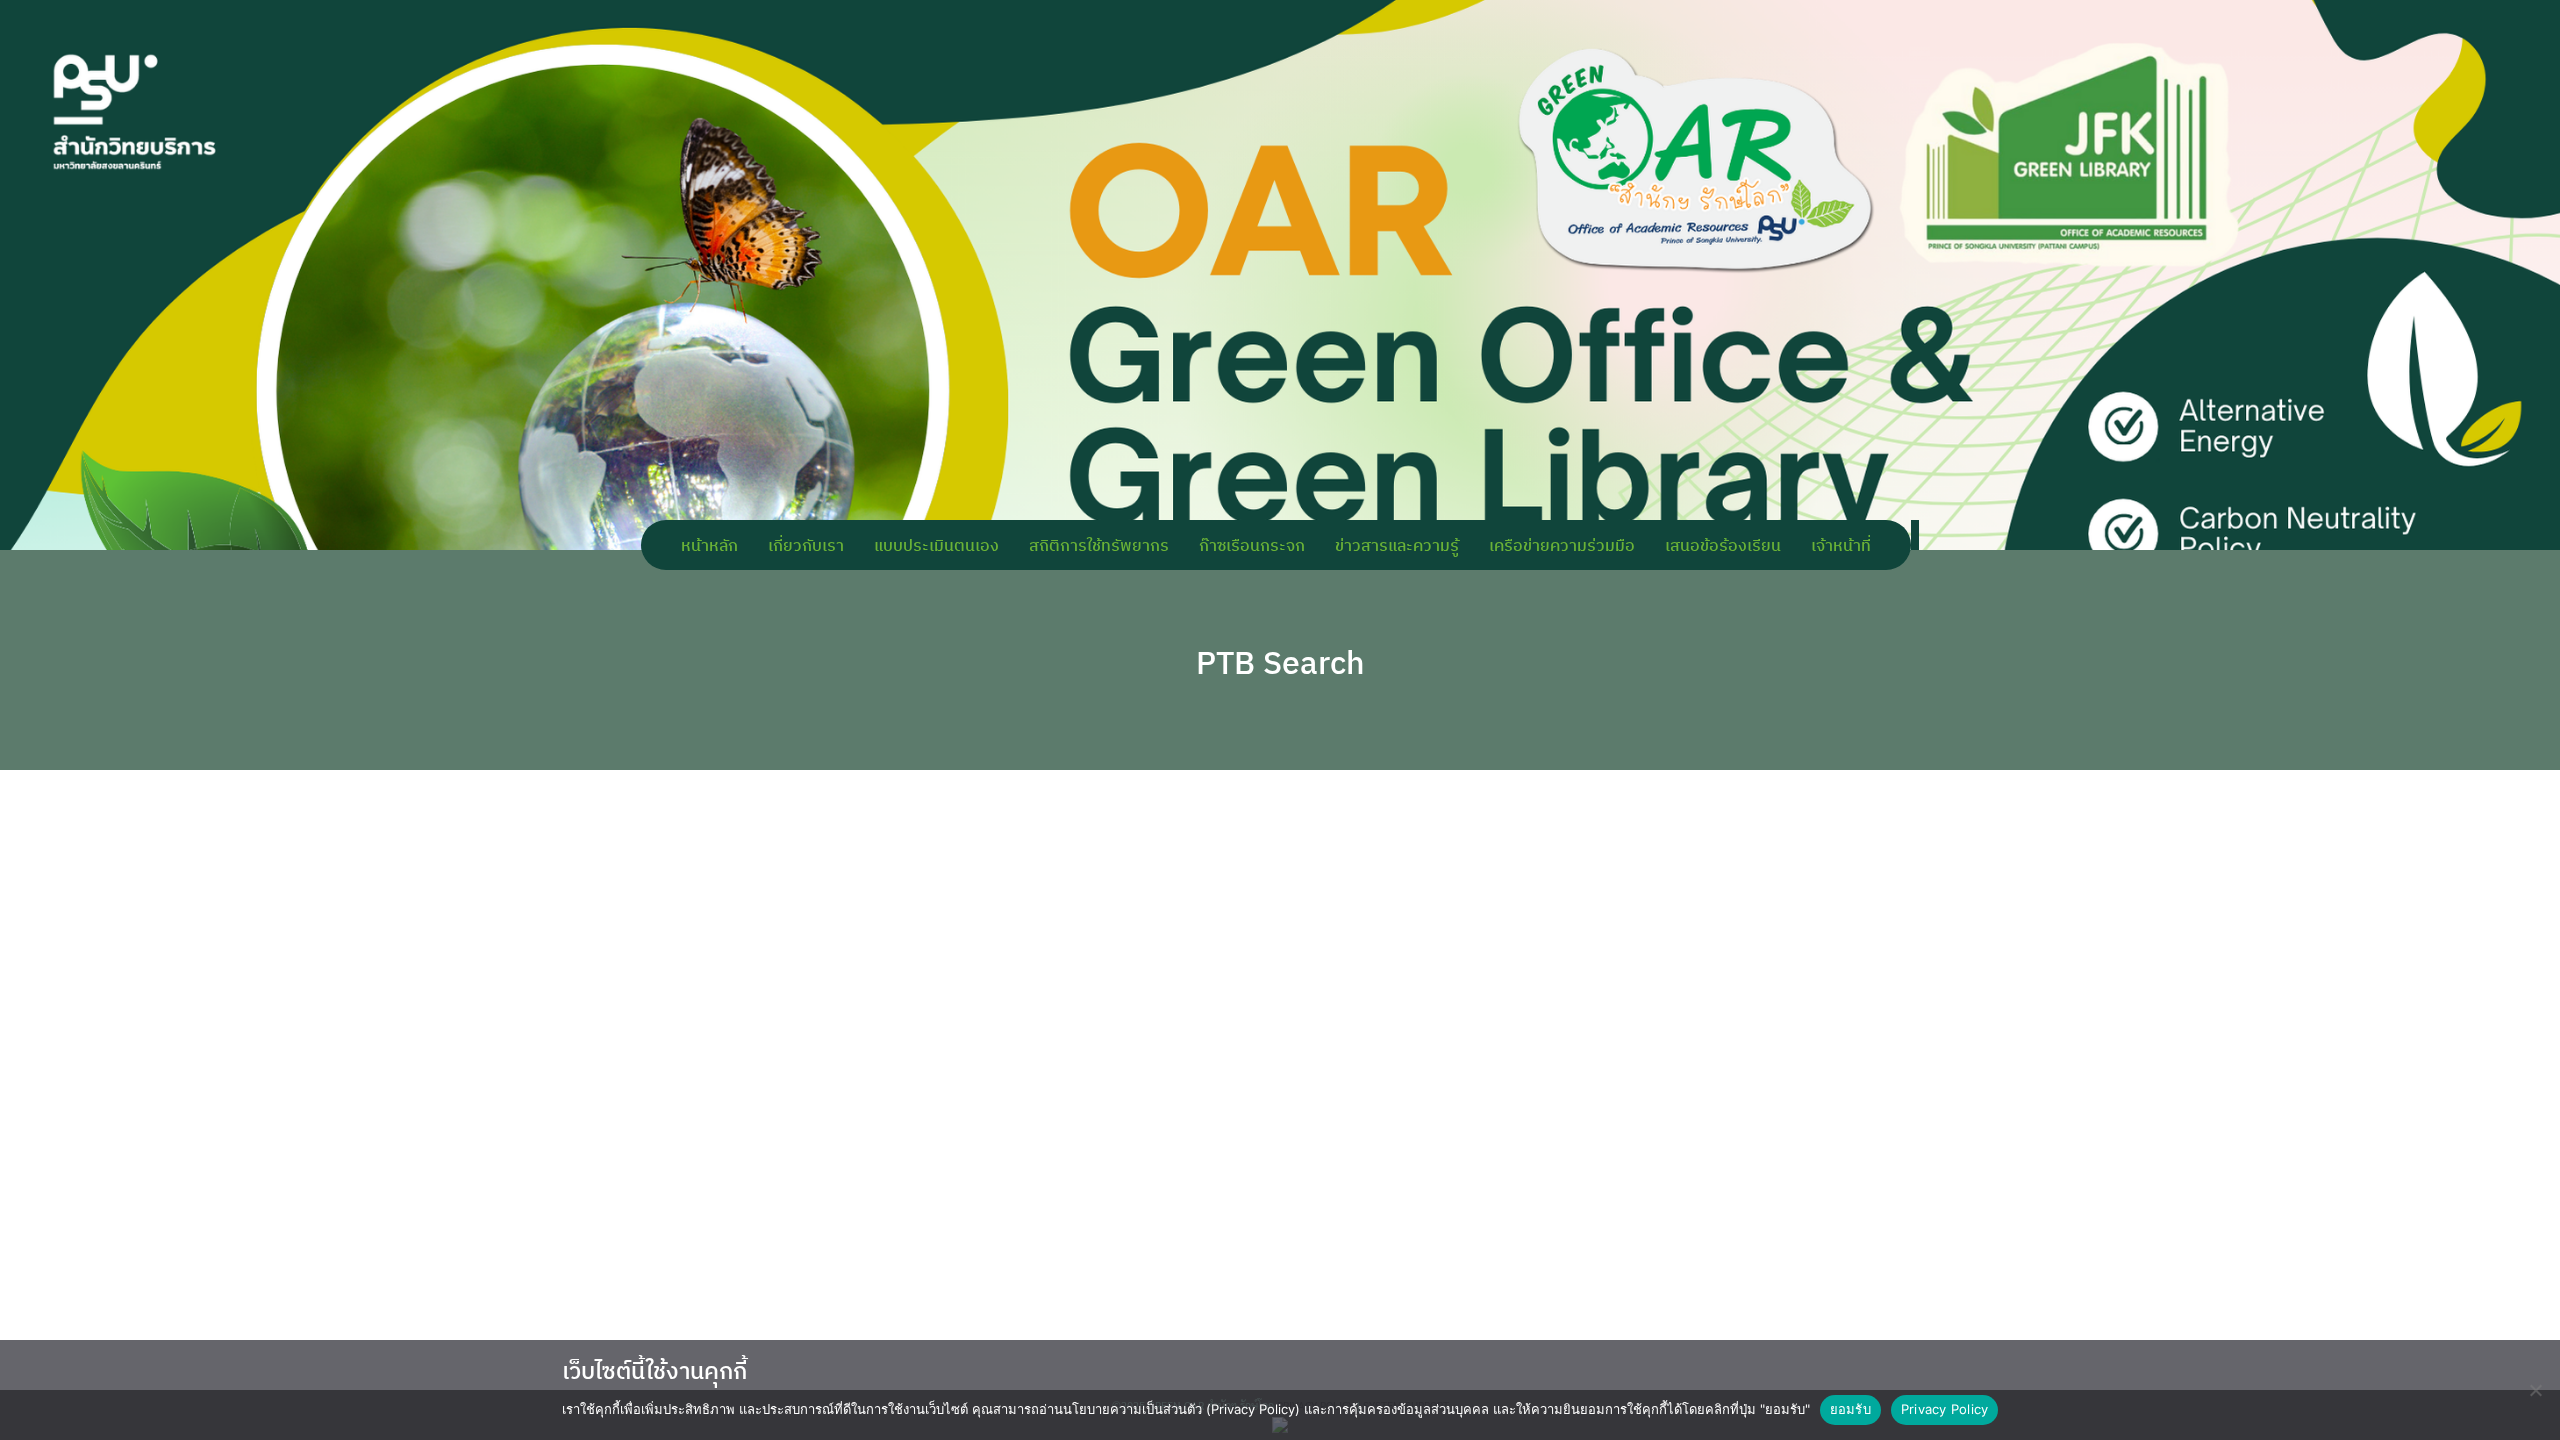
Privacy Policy (1945, 1409)
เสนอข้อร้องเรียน (1723, 545)
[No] (2535, 1390)
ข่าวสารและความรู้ (1397, 545)
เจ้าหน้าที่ (1841, 545)
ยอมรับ (1850, 1409)
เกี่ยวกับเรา (806, 545)
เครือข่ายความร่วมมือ (1562, 545)
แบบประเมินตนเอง (936, 545)
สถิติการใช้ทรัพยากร (1099, 545)
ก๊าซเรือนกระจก (1252, 545)
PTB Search (1280, 662)
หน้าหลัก (709, 545)
